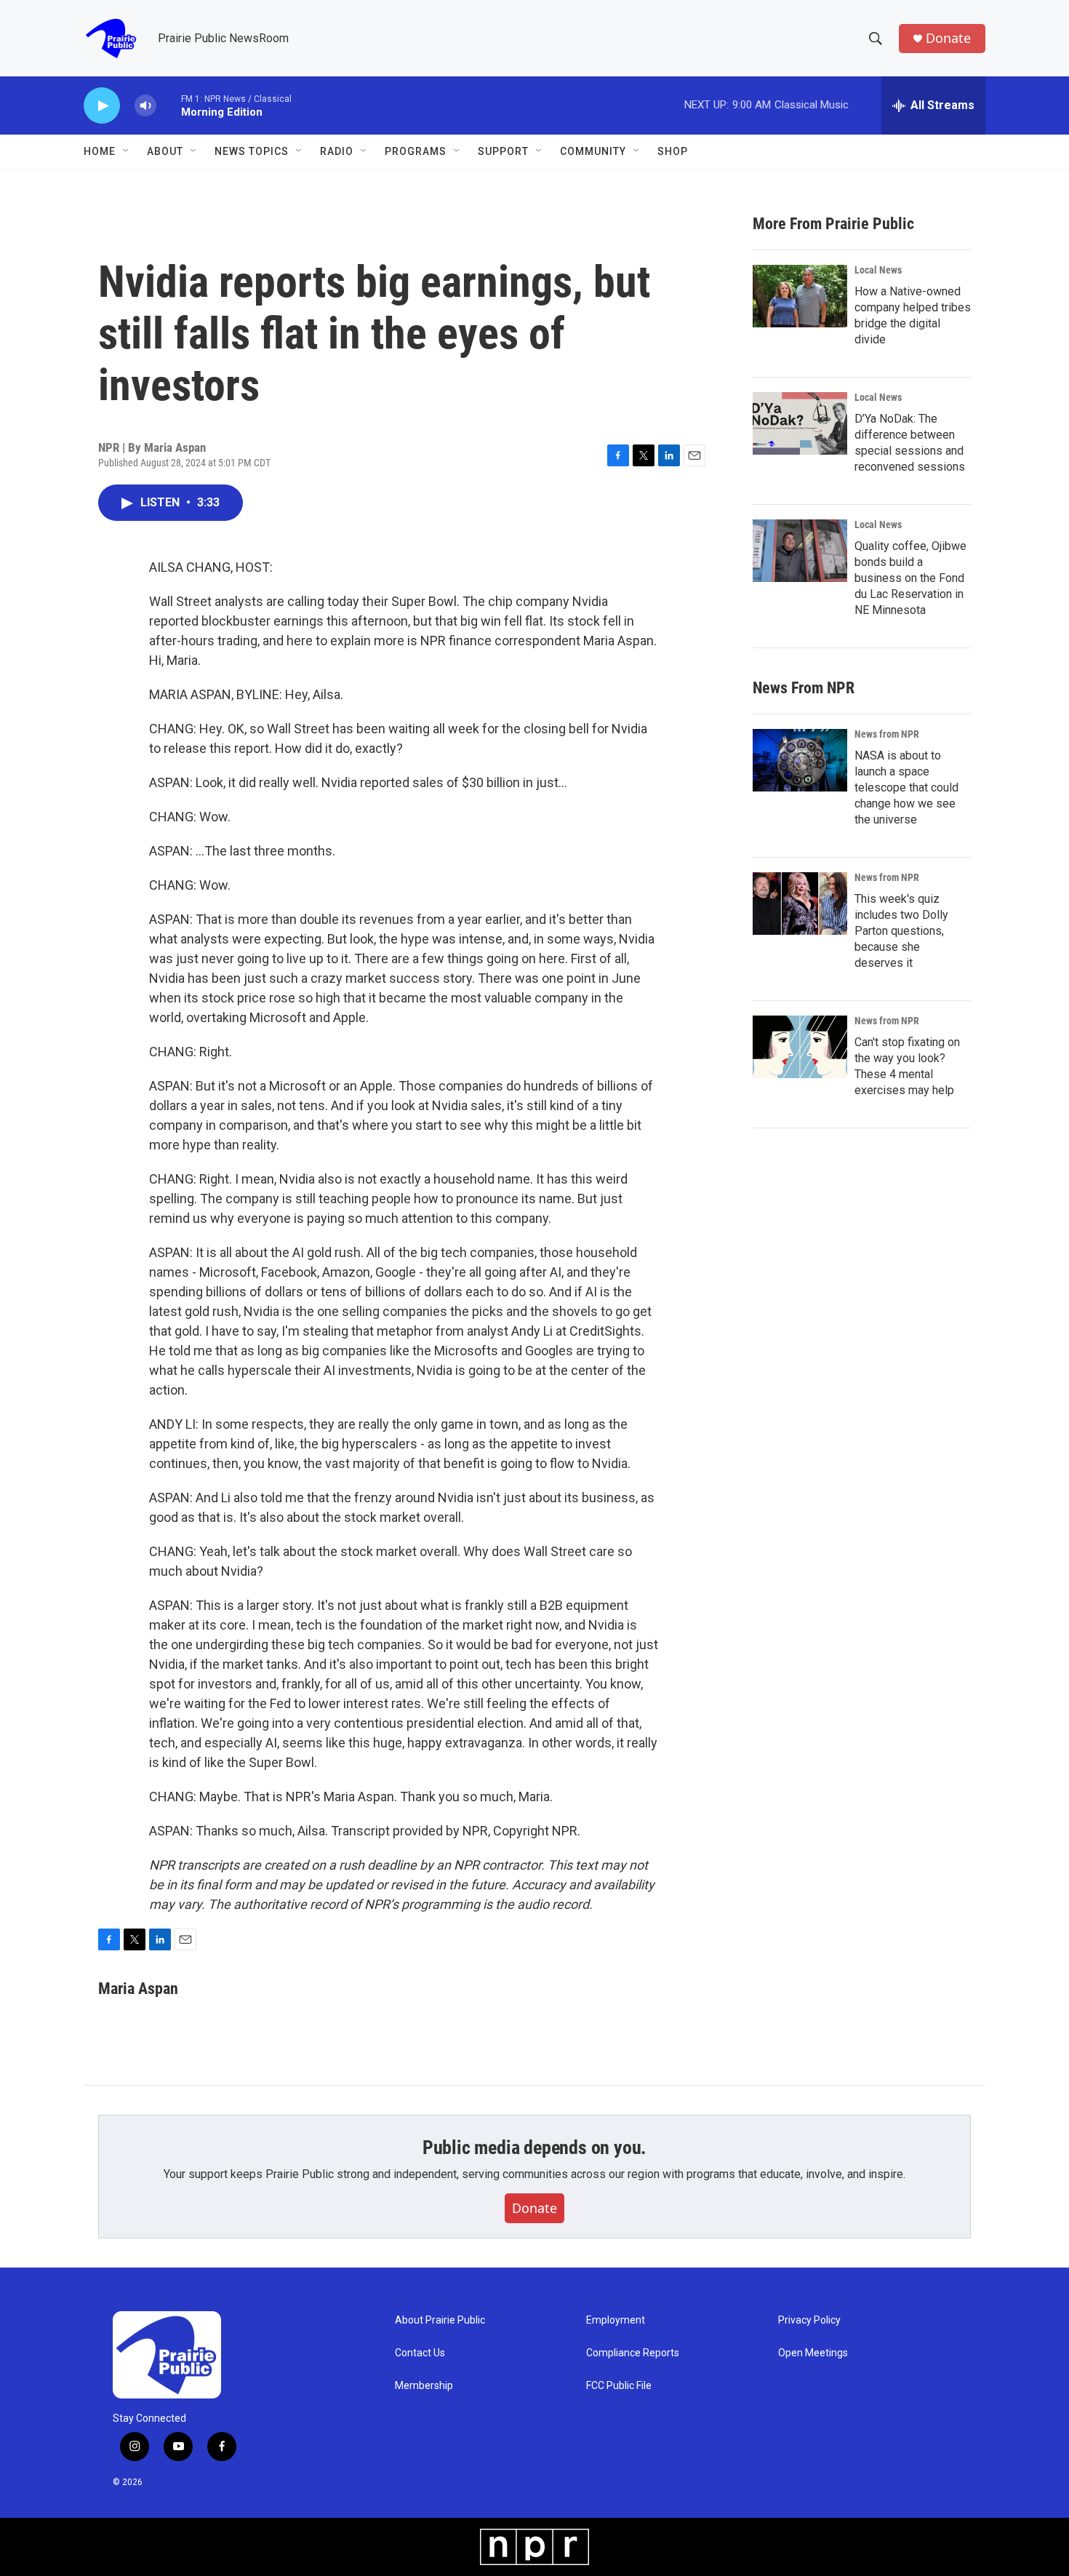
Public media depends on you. (534, 2148)
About (165, 151)
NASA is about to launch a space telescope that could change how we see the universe (906, 787)
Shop (673, 151)
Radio (337, 151)
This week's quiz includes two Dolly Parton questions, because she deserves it (901, 931)
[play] (102, 106)
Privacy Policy (809, 2320)
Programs (416, 151)
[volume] (145, 106)
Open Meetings (813, 2353)
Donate (948, 38)
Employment (616, 2320)
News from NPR (887, 734)
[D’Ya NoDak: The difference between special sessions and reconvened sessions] (800, 423)
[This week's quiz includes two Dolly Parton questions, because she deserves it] (800, 904)
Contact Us (420, 2353)
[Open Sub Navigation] (127, 151)
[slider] (169, 105)
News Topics (252, 151)
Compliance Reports (633, 2353)
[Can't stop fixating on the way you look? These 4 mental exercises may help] (800, 1047)
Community (593, 151)
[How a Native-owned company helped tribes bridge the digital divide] (800, 296)
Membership (424, 2386)
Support (503, 151)
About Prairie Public (440, 2320)
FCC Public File (619, 2386)
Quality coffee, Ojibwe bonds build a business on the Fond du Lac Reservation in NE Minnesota (910, 578)
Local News (878, 270)
